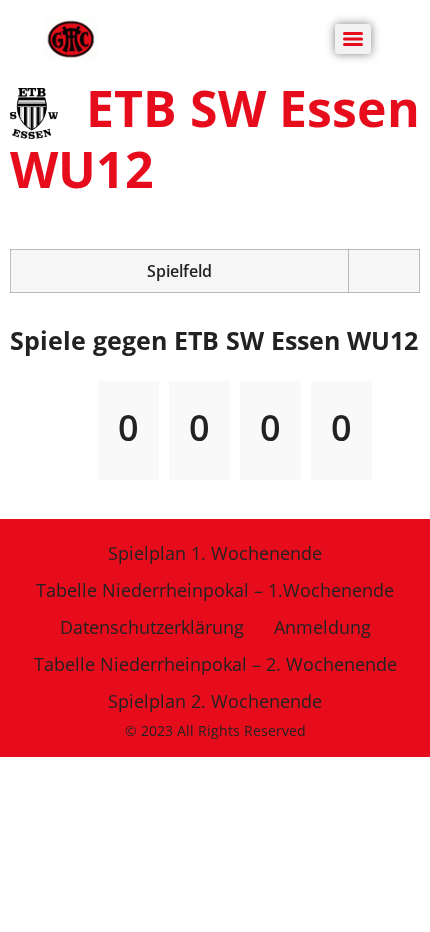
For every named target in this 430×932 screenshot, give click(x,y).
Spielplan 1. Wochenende (215, 553)
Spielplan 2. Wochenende (215, 701)
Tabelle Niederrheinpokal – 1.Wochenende (215, 590)
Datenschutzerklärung (152, 627)
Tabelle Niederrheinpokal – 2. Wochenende (215, 664)
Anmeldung (322, 627)
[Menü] (353, 39)
